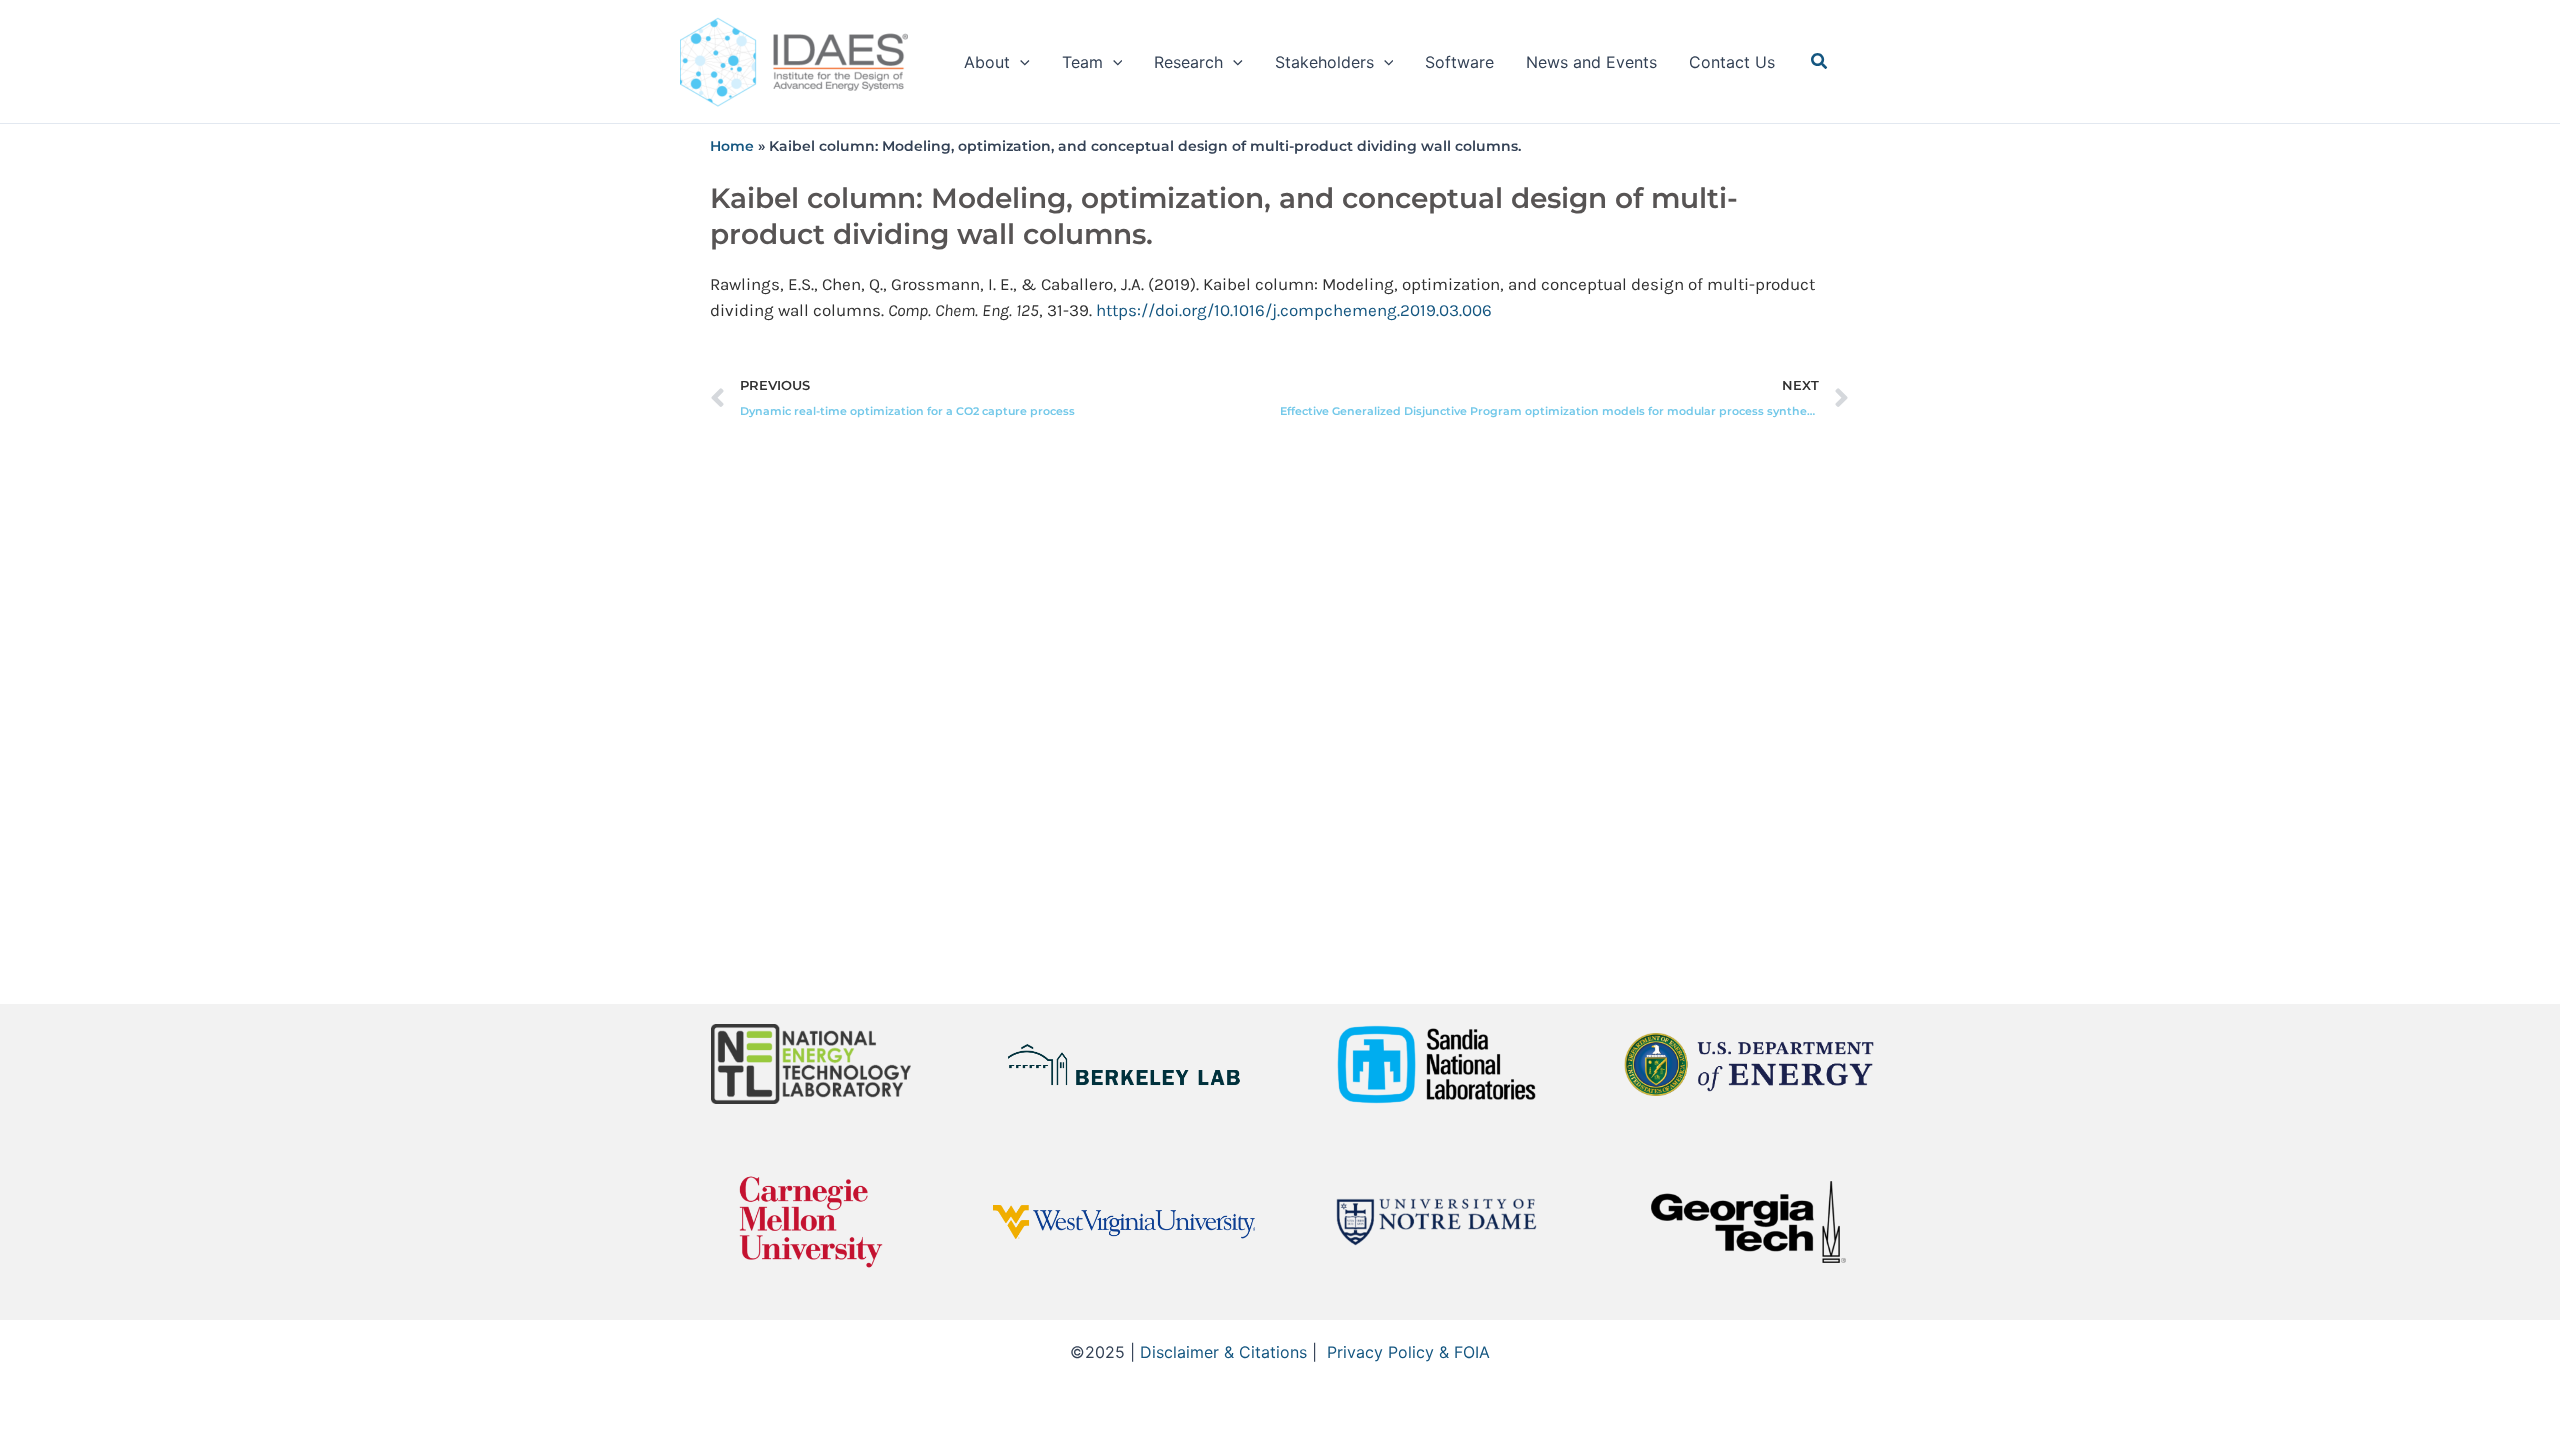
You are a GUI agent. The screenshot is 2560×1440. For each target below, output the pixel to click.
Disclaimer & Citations (1223, 1352)
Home (732, 146)
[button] (1020, 62)
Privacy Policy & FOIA (1408, 1352)
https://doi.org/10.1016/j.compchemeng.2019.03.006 (1294, 310)
